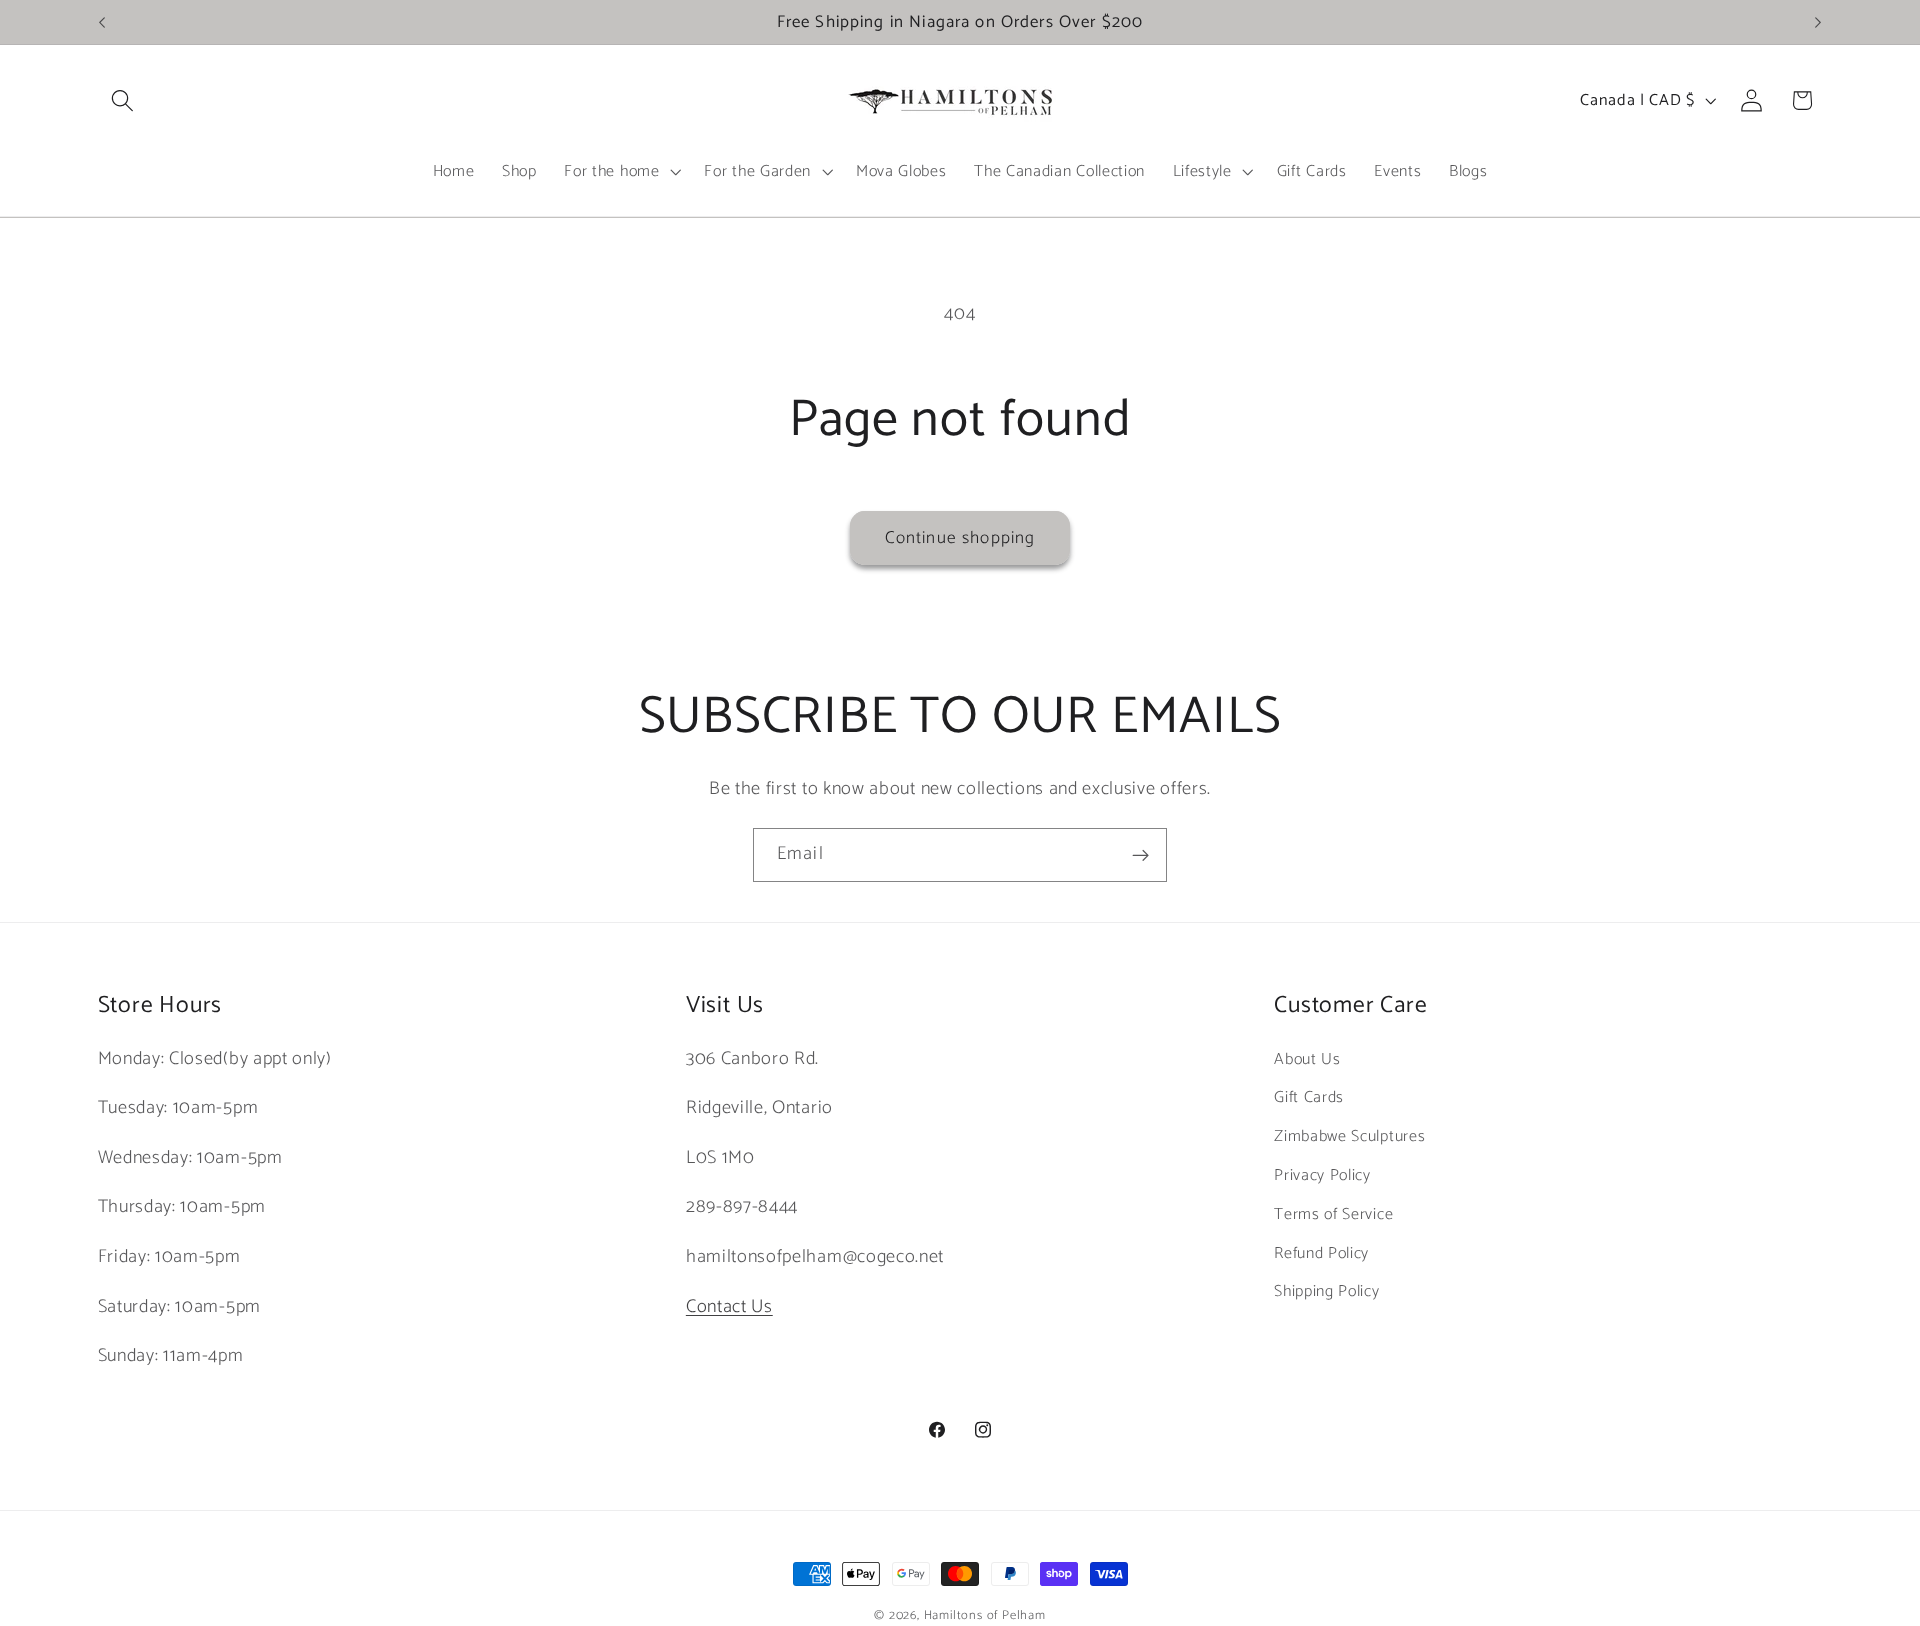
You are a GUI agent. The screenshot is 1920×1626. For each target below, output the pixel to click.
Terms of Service (1333, 1214)
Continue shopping (960, 538)
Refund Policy (1321, 1253)
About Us (1307, 1059)
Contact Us (729, 1307)
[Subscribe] (1140, 855)
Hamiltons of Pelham (985, 1615)
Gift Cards (1309, 1097)
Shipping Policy (1326, 1291)
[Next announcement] (1818, 22)
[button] (123, 100)
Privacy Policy (1322, 1175)
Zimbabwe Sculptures (1349, 1136)
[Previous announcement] (102, 22)
